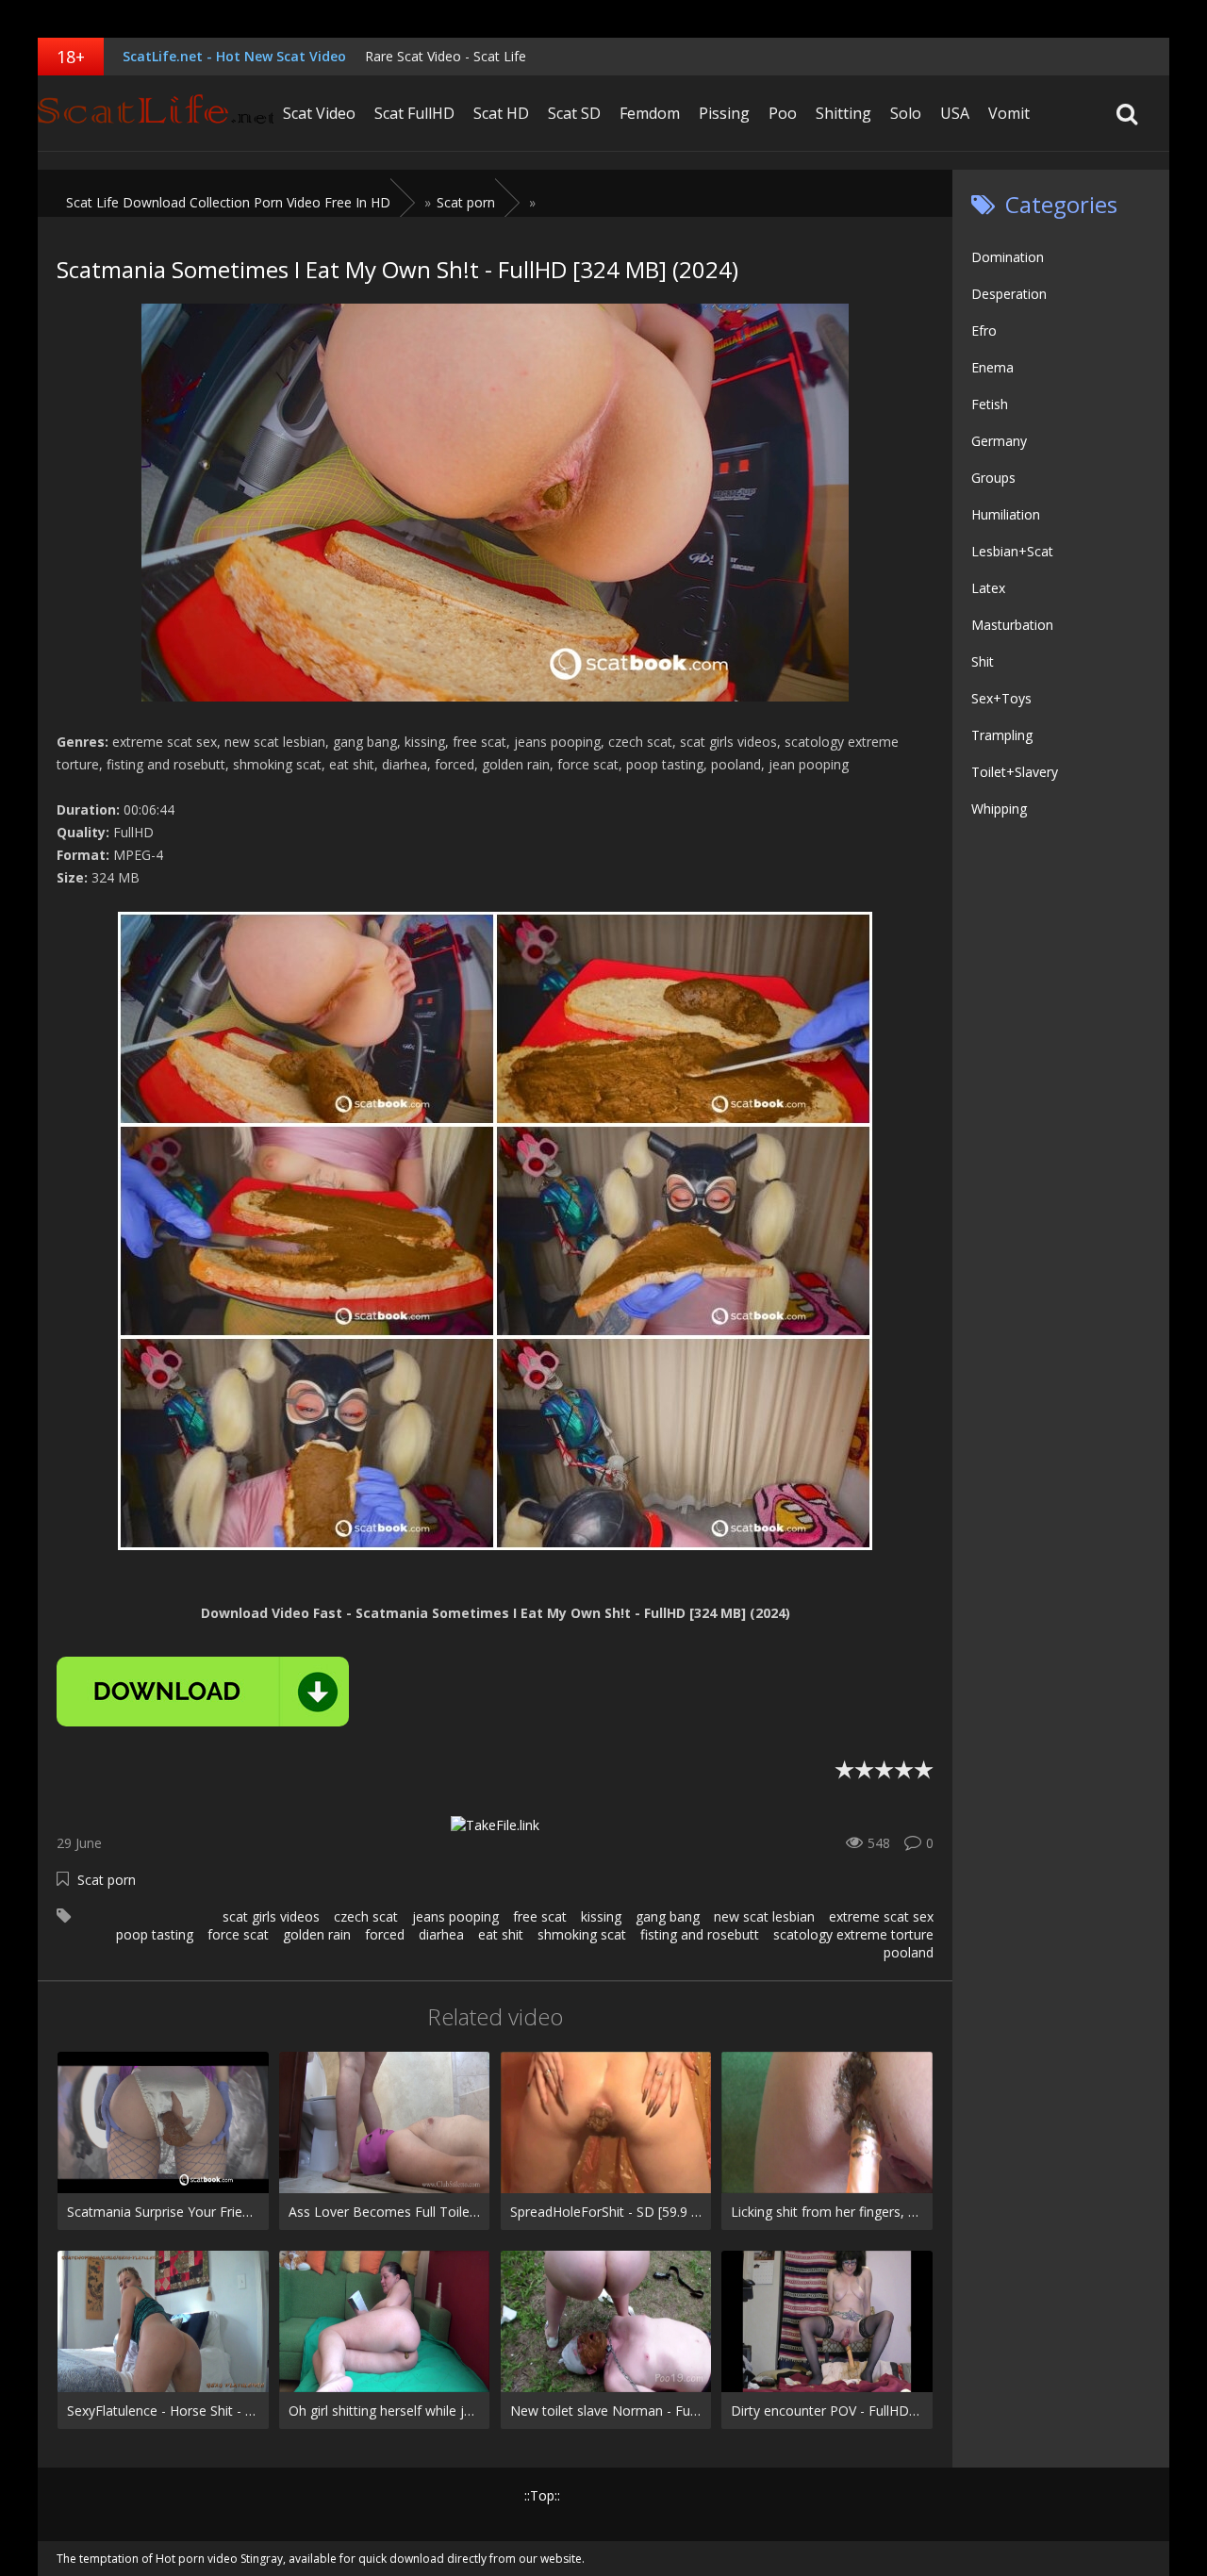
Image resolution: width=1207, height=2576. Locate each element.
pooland (909, 1952)
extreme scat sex (881, 1916)
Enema (992, 367)
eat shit (501, 1934)
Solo (906, 113)
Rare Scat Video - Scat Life (446, 56)
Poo (783, 113)
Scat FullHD (414, 113)
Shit (983, 661)
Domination (1008, 257)
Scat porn (107, 1880)
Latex (988, 588)
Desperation (1009, 294)
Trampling (1002, 735)
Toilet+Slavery (1015, 772)
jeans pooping (455, 1916)
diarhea (441, 1934)
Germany (999, 441)
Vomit (1009, 113)
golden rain (317, 1934)
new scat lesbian (764, 1916)
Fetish (990, 404)
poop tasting (155, 1934)
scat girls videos (271, 1916)
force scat (238, 1934)
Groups (993, 478)
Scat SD (574, 113)
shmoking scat (582, 1934)
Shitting (843, 113)
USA (955, 113)
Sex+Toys (1001, 698)
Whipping (999, 809)
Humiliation (1006, 514)
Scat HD (501, 113)
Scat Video (319, 113)
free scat (540, 1916)
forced (385, 1934)
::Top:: (542, 2495)
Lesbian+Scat (1012, 551)
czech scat (366, 1916)
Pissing (724, 113)
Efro (984, 330)
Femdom (650, 113)
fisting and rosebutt (700, 1934)
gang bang (668, 1916)
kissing (601, 1916)
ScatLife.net (156, 113)
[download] (203, 1692)
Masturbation (1012, 625)
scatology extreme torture (853, 1934)
